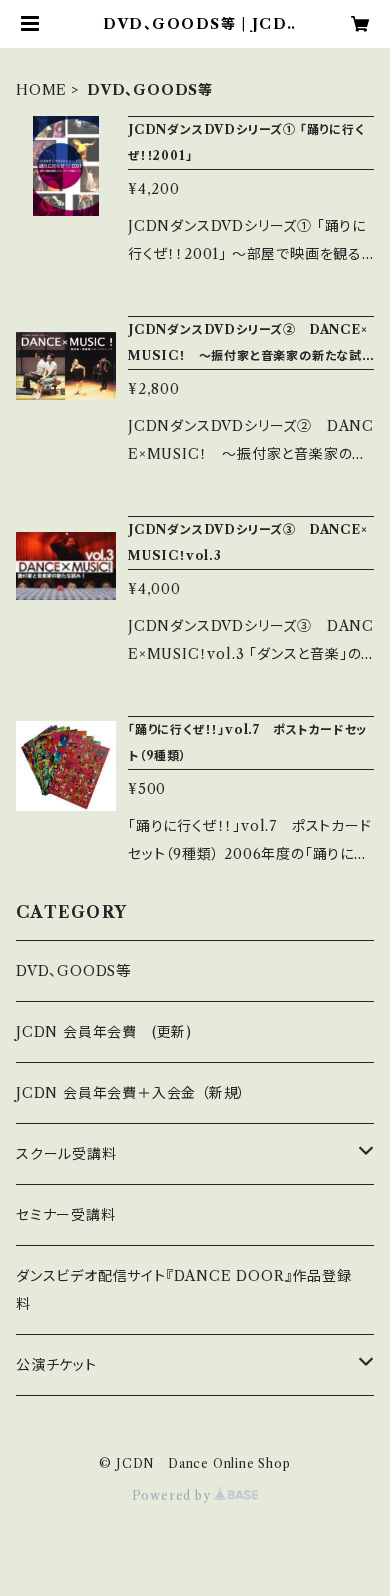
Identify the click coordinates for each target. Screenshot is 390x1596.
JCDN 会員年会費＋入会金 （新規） (131, 1093)
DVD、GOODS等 (73, 971)
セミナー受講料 (66, 1215)
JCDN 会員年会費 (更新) (104, 1032)
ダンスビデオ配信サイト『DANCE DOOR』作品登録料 (184, 1290)
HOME (41, 90)
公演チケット (56, 1365)
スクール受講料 (66, 1154)
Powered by (173, 1495)
